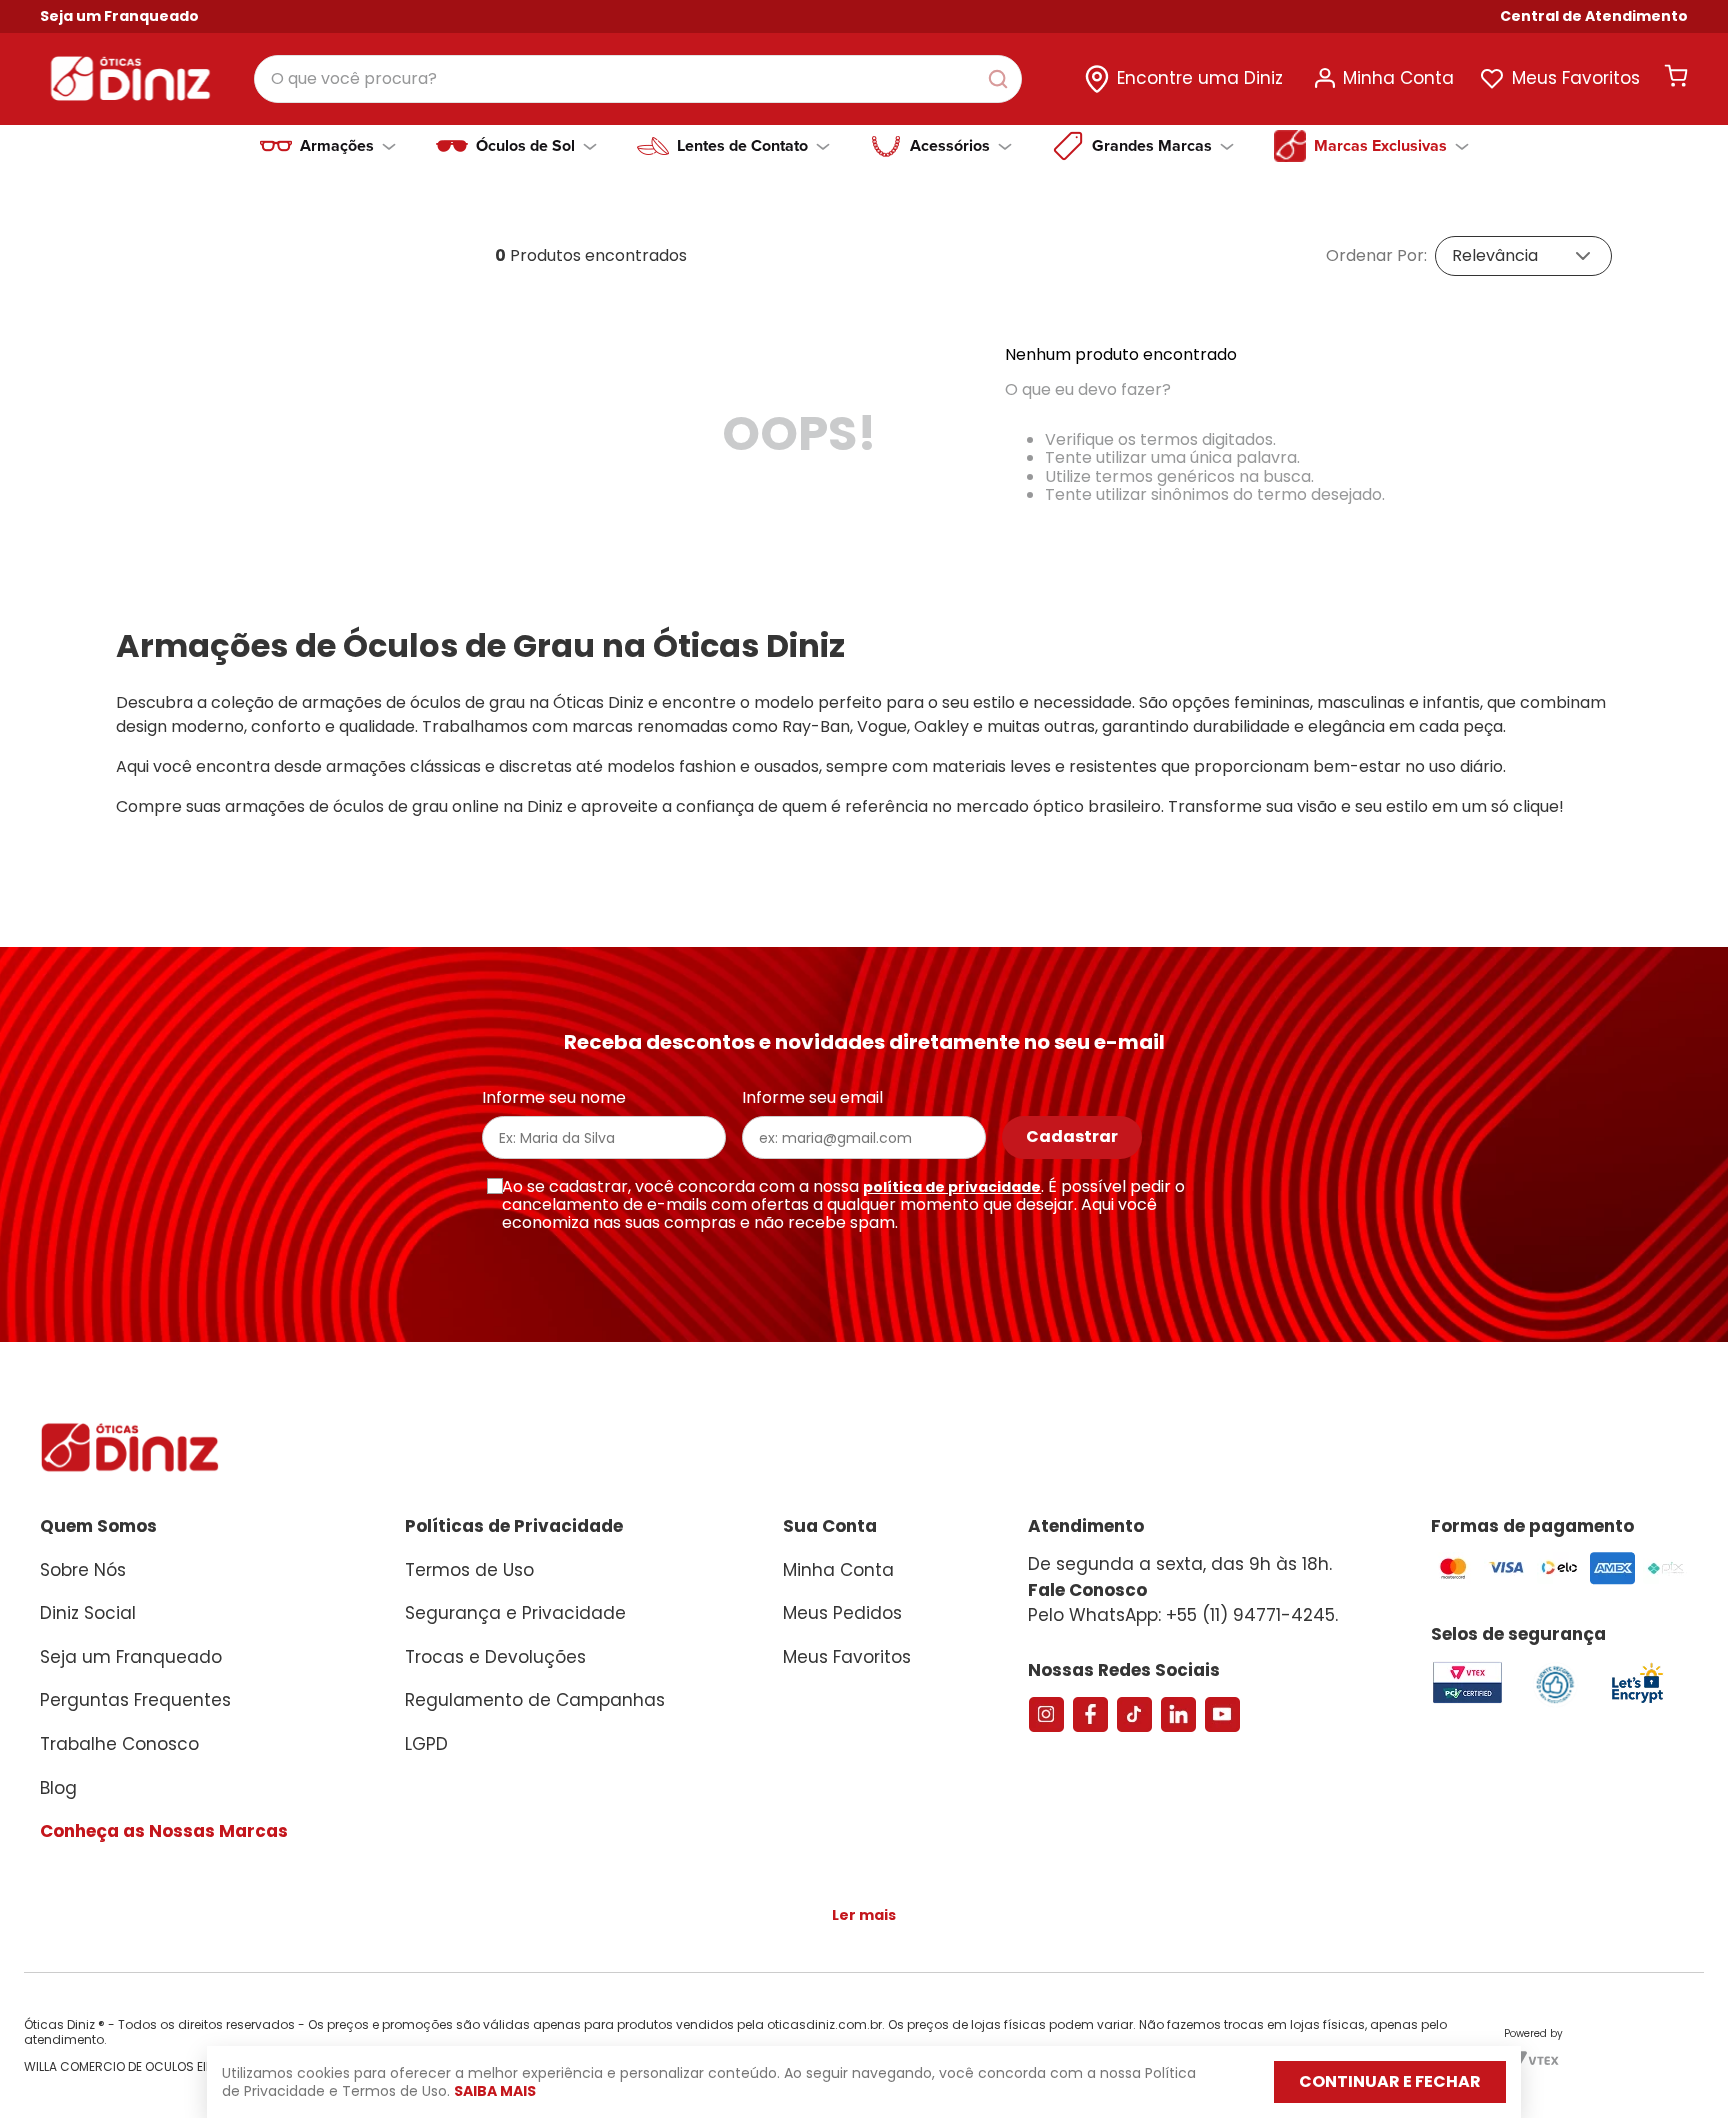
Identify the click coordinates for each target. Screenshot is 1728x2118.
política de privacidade (952, 1187)
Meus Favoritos (1576, 78)
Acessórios (950, 146)
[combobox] (638, 79)
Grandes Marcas (1152, 146)
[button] (1594, 16)
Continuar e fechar (1390, 2081)
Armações (337, 146)
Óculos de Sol (525, 146)
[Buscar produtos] (1002, 79)
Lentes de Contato (742, 146)
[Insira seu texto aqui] (1637, 1701)
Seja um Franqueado (119, 16)
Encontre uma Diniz (1200, 78)
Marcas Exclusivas (1380, 146)
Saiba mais (495, 2091)
